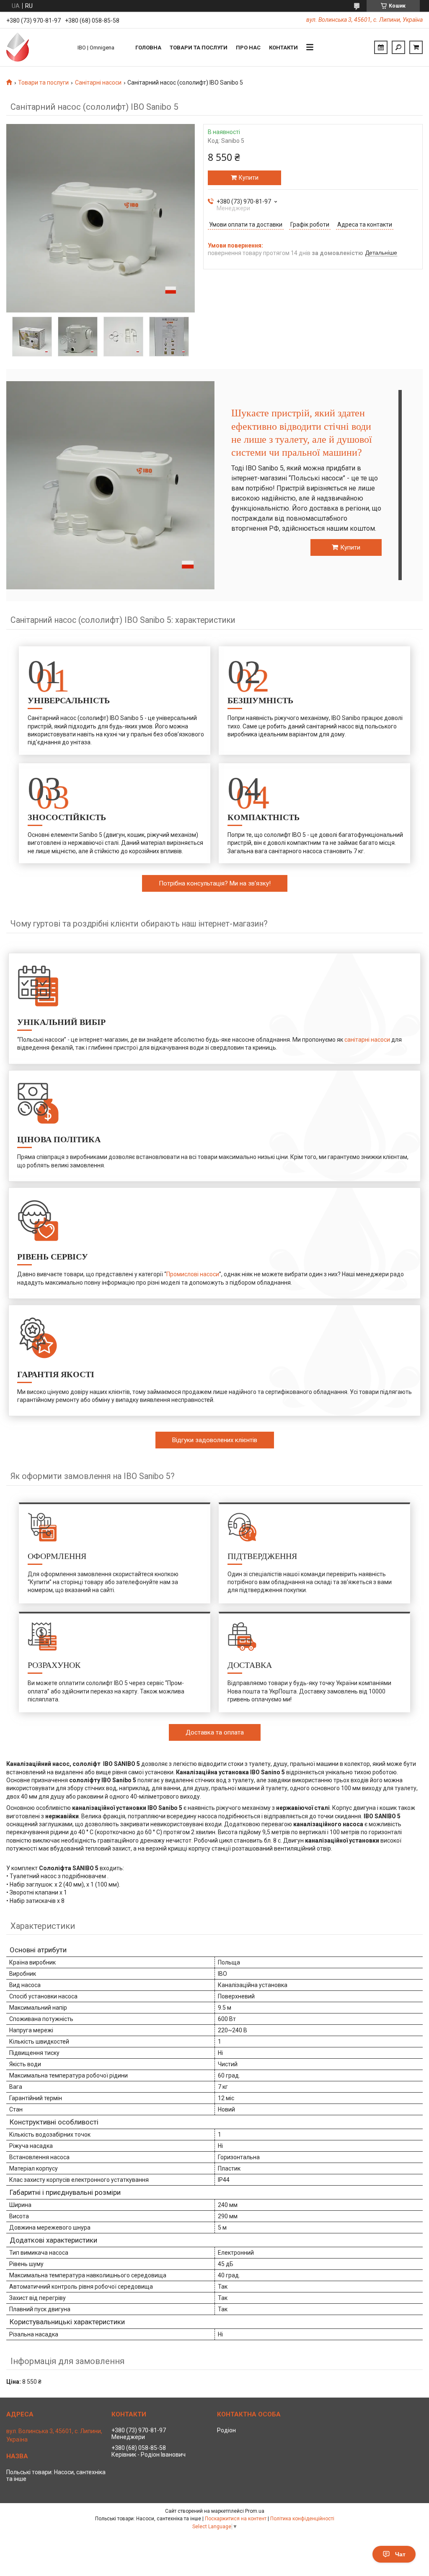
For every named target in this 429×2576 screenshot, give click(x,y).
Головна (148, 48)
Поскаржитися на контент (236, 2519)
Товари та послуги (199, 48)
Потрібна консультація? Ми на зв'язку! (215, 883)
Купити (249, 178)
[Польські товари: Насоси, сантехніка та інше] (38, 47)
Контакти (283, 48)
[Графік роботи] (381, 47)
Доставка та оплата (215, 1732)
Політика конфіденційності (302, 2519)
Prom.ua (255, 2511)
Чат (400, 2554)
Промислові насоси (193, 1274)
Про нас (248, 48)
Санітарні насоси (98, 83)
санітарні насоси (367, 1040)
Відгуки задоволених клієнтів (215, 1440)
